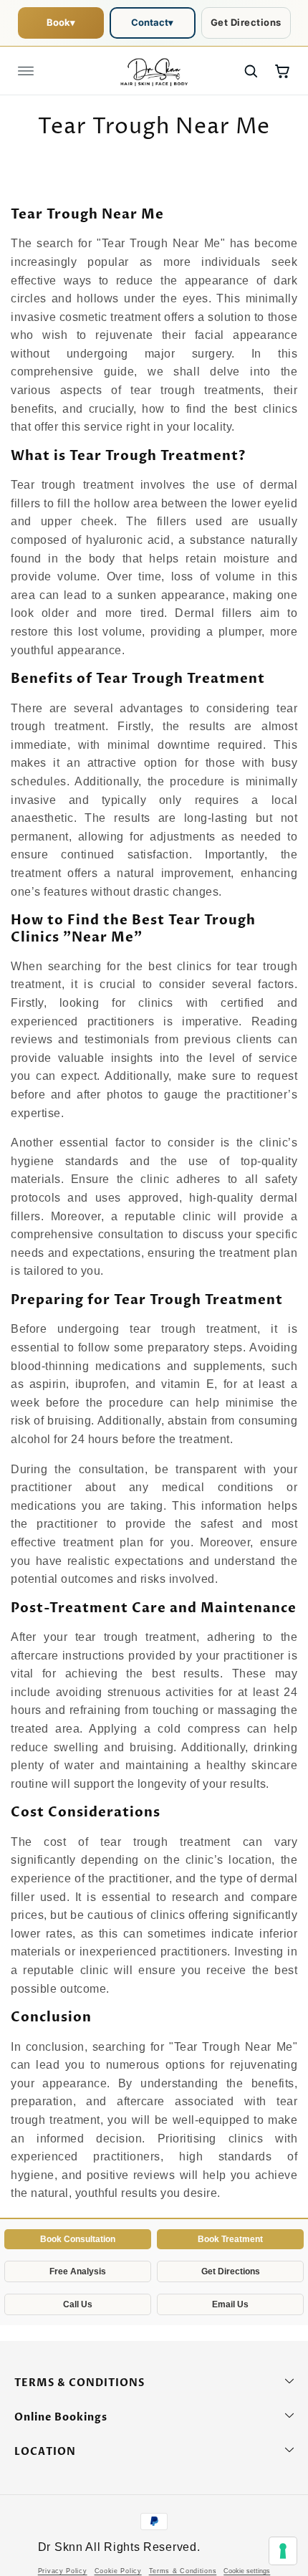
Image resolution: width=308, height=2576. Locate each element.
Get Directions (246, 22)
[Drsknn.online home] (154, 71)
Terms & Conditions (183, 2571)
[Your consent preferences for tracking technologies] (283, 2551)
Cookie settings (247, 2571)
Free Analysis (78, 2271)
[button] (26, 71)
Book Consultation (78, 2239)
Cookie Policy (118, 2571)
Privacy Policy (63, 2571)
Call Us (78, 2304)
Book (61, 22)
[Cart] (282, 71)
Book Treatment (230, 2239)
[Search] (251, 71)
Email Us (230, 2304)
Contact (152, 22)
